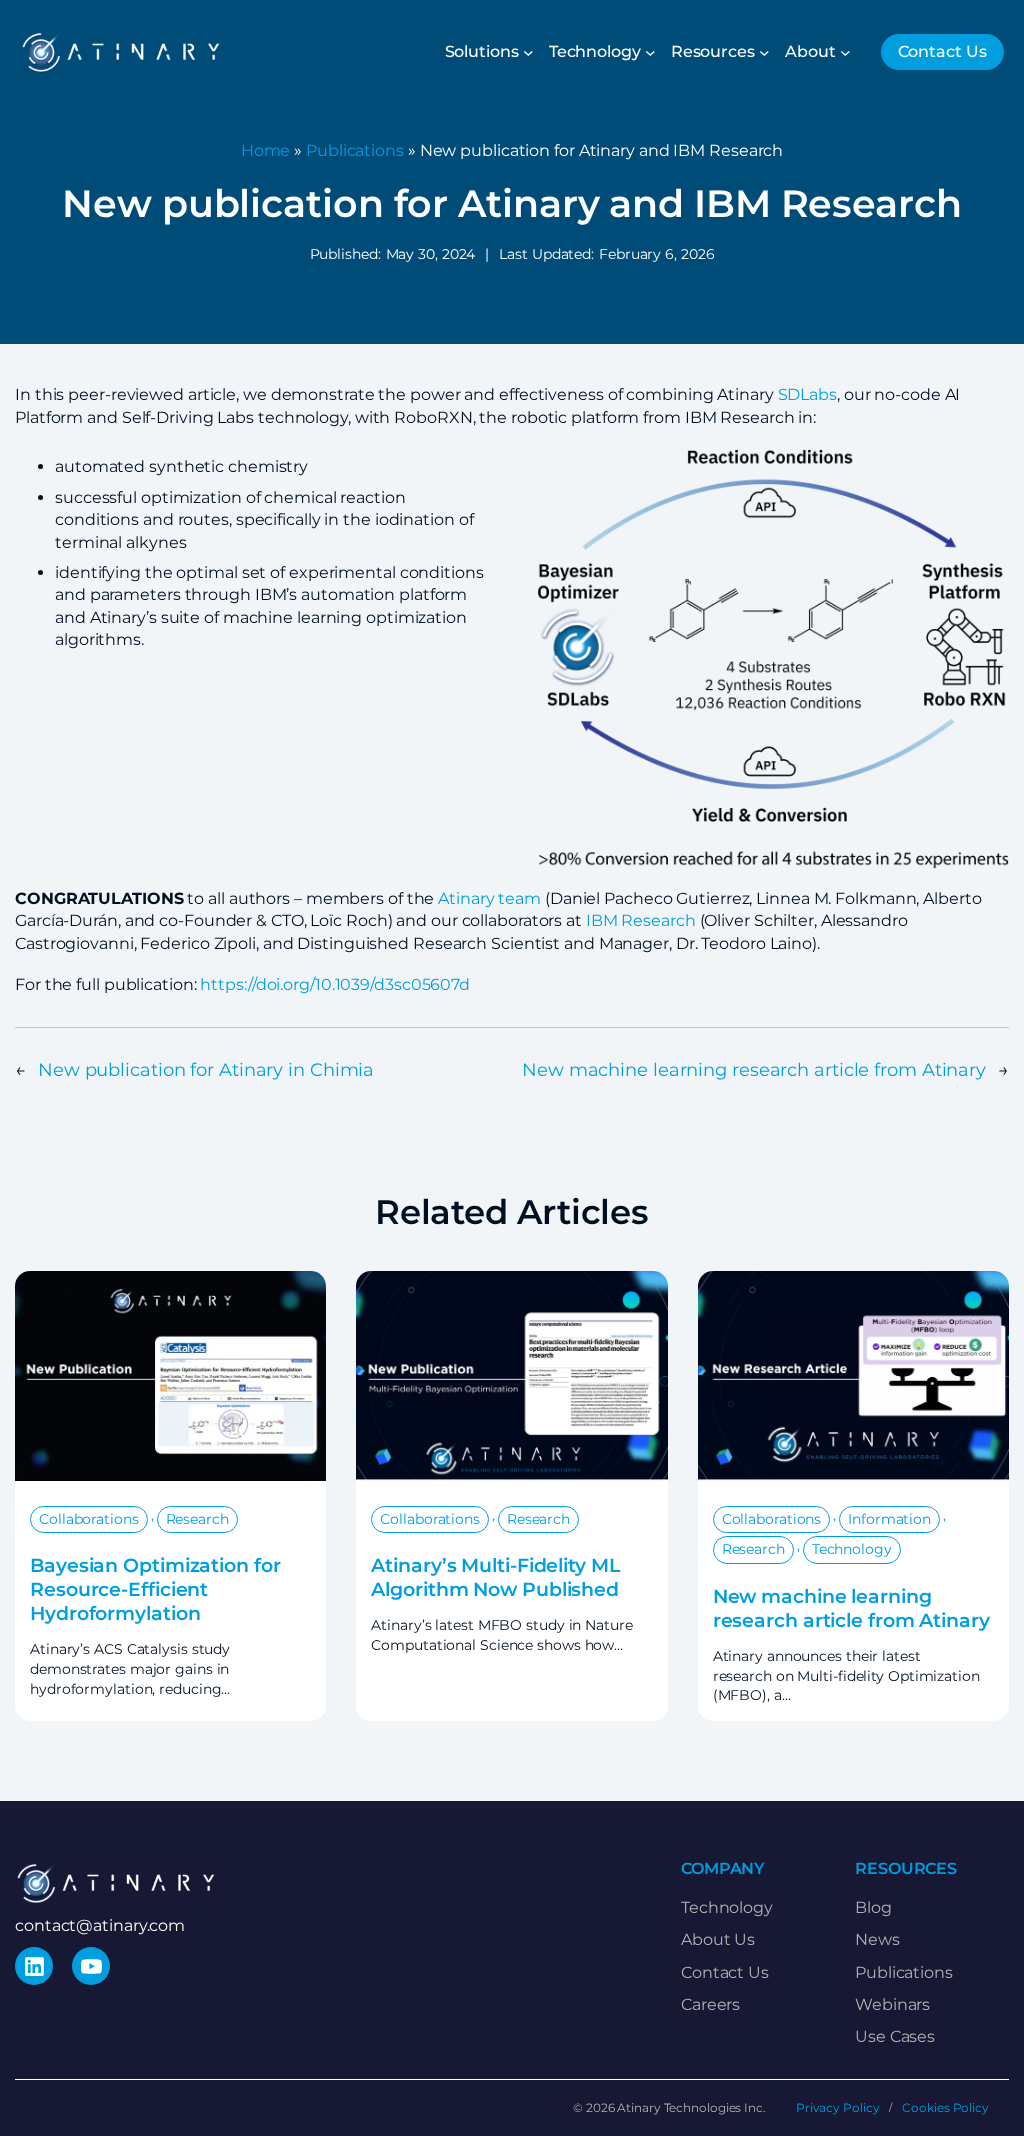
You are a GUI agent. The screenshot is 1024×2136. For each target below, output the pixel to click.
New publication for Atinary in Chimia (206, 1069)
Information (889, 1519)
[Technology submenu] (650, 52)
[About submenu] (845, 52)
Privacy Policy (838, 2107)
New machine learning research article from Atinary (754, 1069)
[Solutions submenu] (528, 52)
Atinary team (489, 898)
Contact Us (942, 51)
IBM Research (641, 920)
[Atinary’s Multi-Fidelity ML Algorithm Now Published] (511, 1281)
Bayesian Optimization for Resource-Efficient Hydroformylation (155, 1589)
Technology (852, 1549)
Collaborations (89, 1519)
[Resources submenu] (764, 52)
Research (197, 1519)
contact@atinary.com (100, 1925)
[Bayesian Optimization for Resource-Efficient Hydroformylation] (170, 1281)
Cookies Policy (945, 2107)
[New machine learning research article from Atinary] (853, 1281)
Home (266, 150)
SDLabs (807, 394)
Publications (355, 150)
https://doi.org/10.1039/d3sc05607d (335, 984)
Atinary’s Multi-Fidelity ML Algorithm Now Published (495, 1577)
